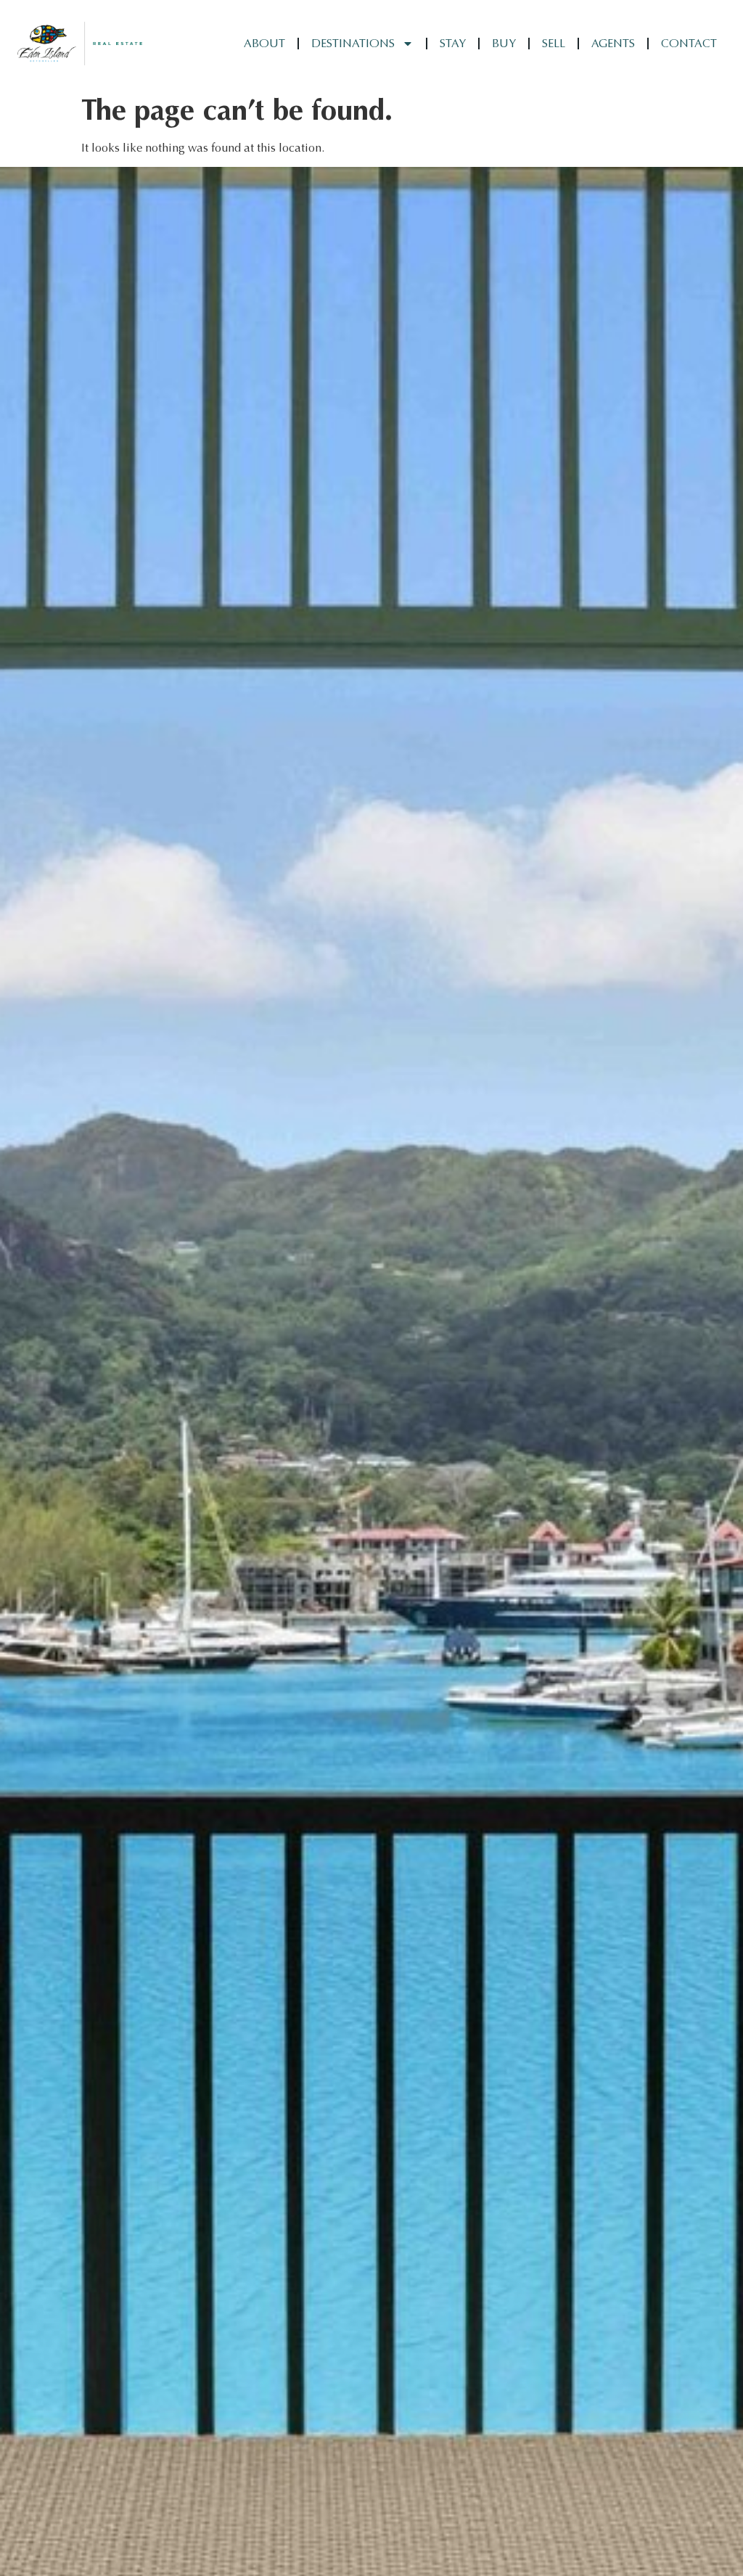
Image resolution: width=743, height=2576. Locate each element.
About (264, 43)
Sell (554, 43)
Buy (504, 43)
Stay (453, 43)
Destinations (353, 43)
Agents (613, 43)
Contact (689, 43)
